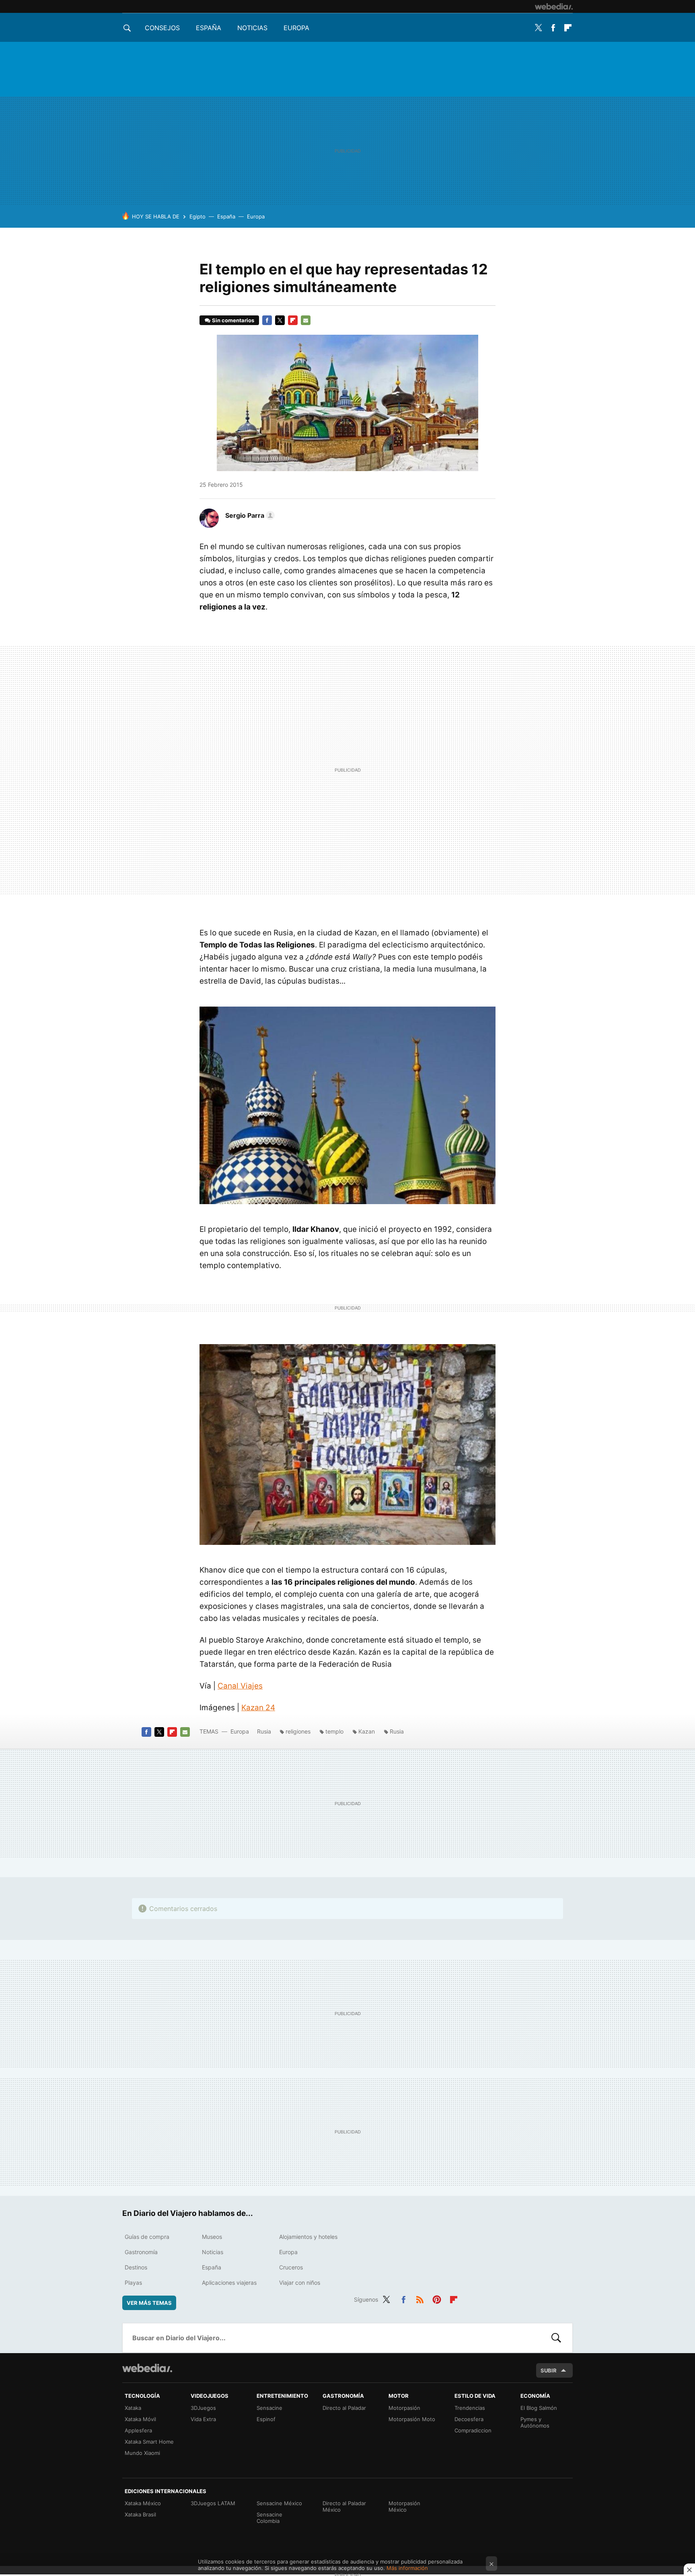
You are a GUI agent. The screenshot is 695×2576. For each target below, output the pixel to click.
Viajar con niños (300, 2283)
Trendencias (470, 2408)
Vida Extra (203, 2419)
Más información (407, 2568)
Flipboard (568, 28)
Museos (212, 2237)
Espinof (266, 2419)
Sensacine (269, 2408)
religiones (298, 1731)
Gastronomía (141, 2252)
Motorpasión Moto (412, 2419)
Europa (296, 28)
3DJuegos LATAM (213, 2503)
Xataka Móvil (140, 2419)
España (209, 28)
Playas (133, 2283)
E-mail (306, 320)
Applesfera (138, 2430)
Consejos (162, 28)
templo (334, 1731)
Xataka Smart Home (149, 2442)
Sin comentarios (233, 320)
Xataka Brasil (140, 2514)
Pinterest (437, 2298)
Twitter (538, 28)
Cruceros (291, 2267)
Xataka (133, 2408)
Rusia (264, 1731)
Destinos (136, 2267)
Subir (549, 2370)
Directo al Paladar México (344, 2506)
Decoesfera (469, 2419)
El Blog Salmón (539, 2408)
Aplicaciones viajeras (229, 2283)
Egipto (197, 216)
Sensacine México (279, 2503)
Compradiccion (473, 2430)
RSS (420, 2298)
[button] (249, 515)
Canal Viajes (240, 1686)
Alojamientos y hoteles (308, 2237)
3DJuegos (203, 2408)
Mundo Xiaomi (142, 2453)
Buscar (556, 2338)
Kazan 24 (258, 1708)
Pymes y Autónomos (535, 2422)
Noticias (252, 28)
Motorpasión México (404, 2506)
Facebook (553, 28)
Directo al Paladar (344, 2408)
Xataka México (143, 2503)
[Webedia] (554, 6)
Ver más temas (149, 2303)
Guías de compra (147, 2237)
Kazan (367, 1731)
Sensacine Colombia (269, 2518)
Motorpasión (404, 2408)
